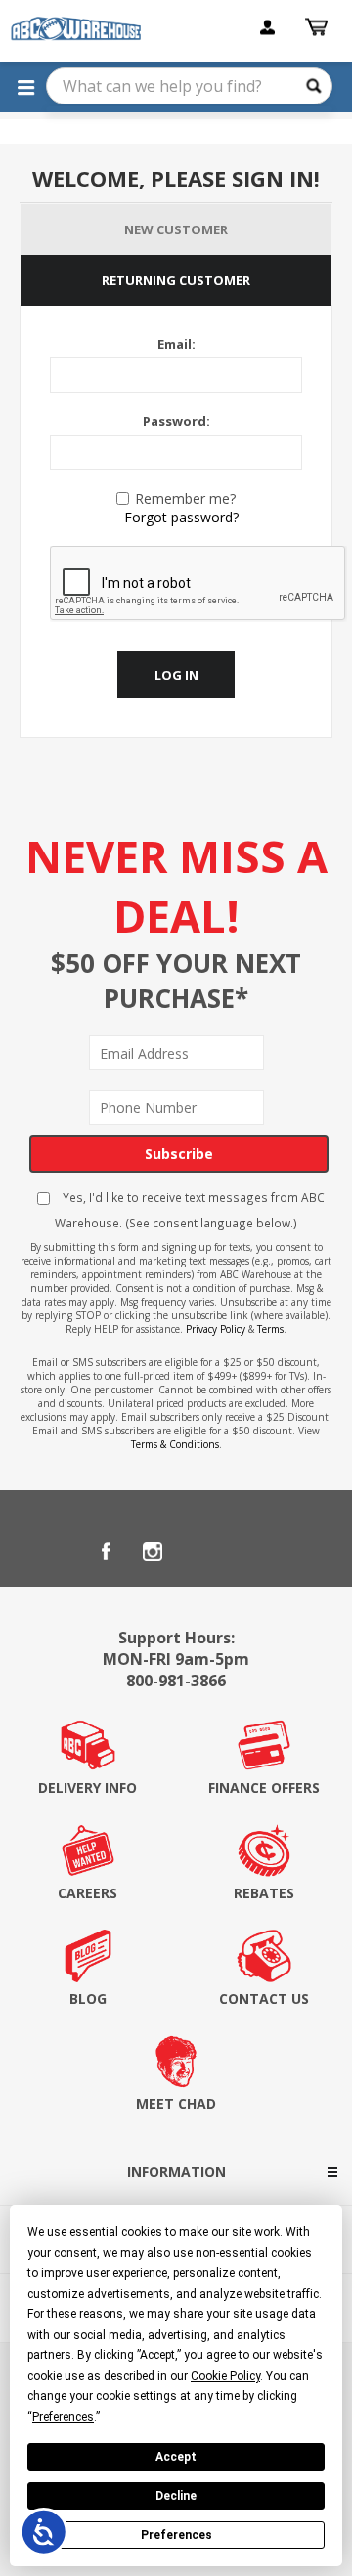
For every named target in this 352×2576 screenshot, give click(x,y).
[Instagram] (153, 1552)
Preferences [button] (63, 2417)
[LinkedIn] (199, 1552)
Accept (176, 2457)
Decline (176, 2496)
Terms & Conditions (175, 1444)
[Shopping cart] (319, 27)
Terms (270, 1329)
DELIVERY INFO (88, 1787)
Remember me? (185, 499)
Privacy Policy (216, 1329)
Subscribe (179, 1154)
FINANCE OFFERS (264, 1787)
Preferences (176, 2535)
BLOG (88, 1998)
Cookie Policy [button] (225, 2376)
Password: (176, 421)
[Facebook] (106, 1552)
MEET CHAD (176, 2104)
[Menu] (25, 87)
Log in (176, 675)
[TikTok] (246, 1552)
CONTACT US (264, 1998)
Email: (176, 344)
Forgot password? (181, 517)
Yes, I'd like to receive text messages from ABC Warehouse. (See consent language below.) (190, 1210)
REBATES (264, 1893)
